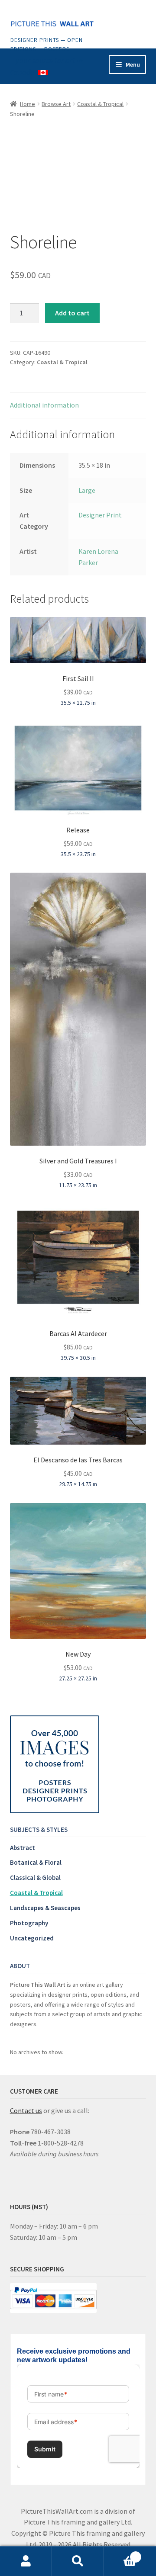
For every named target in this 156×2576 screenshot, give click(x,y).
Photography (29, 1923)
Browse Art (56, 104)
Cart (120, 2554)
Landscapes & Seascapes (45, 1908)
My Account (26, 2561)
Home (28, 104)
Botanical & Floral (36, 1862)
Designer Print (100, 515)
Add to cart (72, 313)
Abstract (23, 1848)
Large (87, 490)
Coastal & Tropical (100, 104)
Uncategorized (32, 1938)
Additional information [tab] (44, 405)
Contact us (26, 2110)
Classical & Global (35, 1877)
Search (78, 2561)
